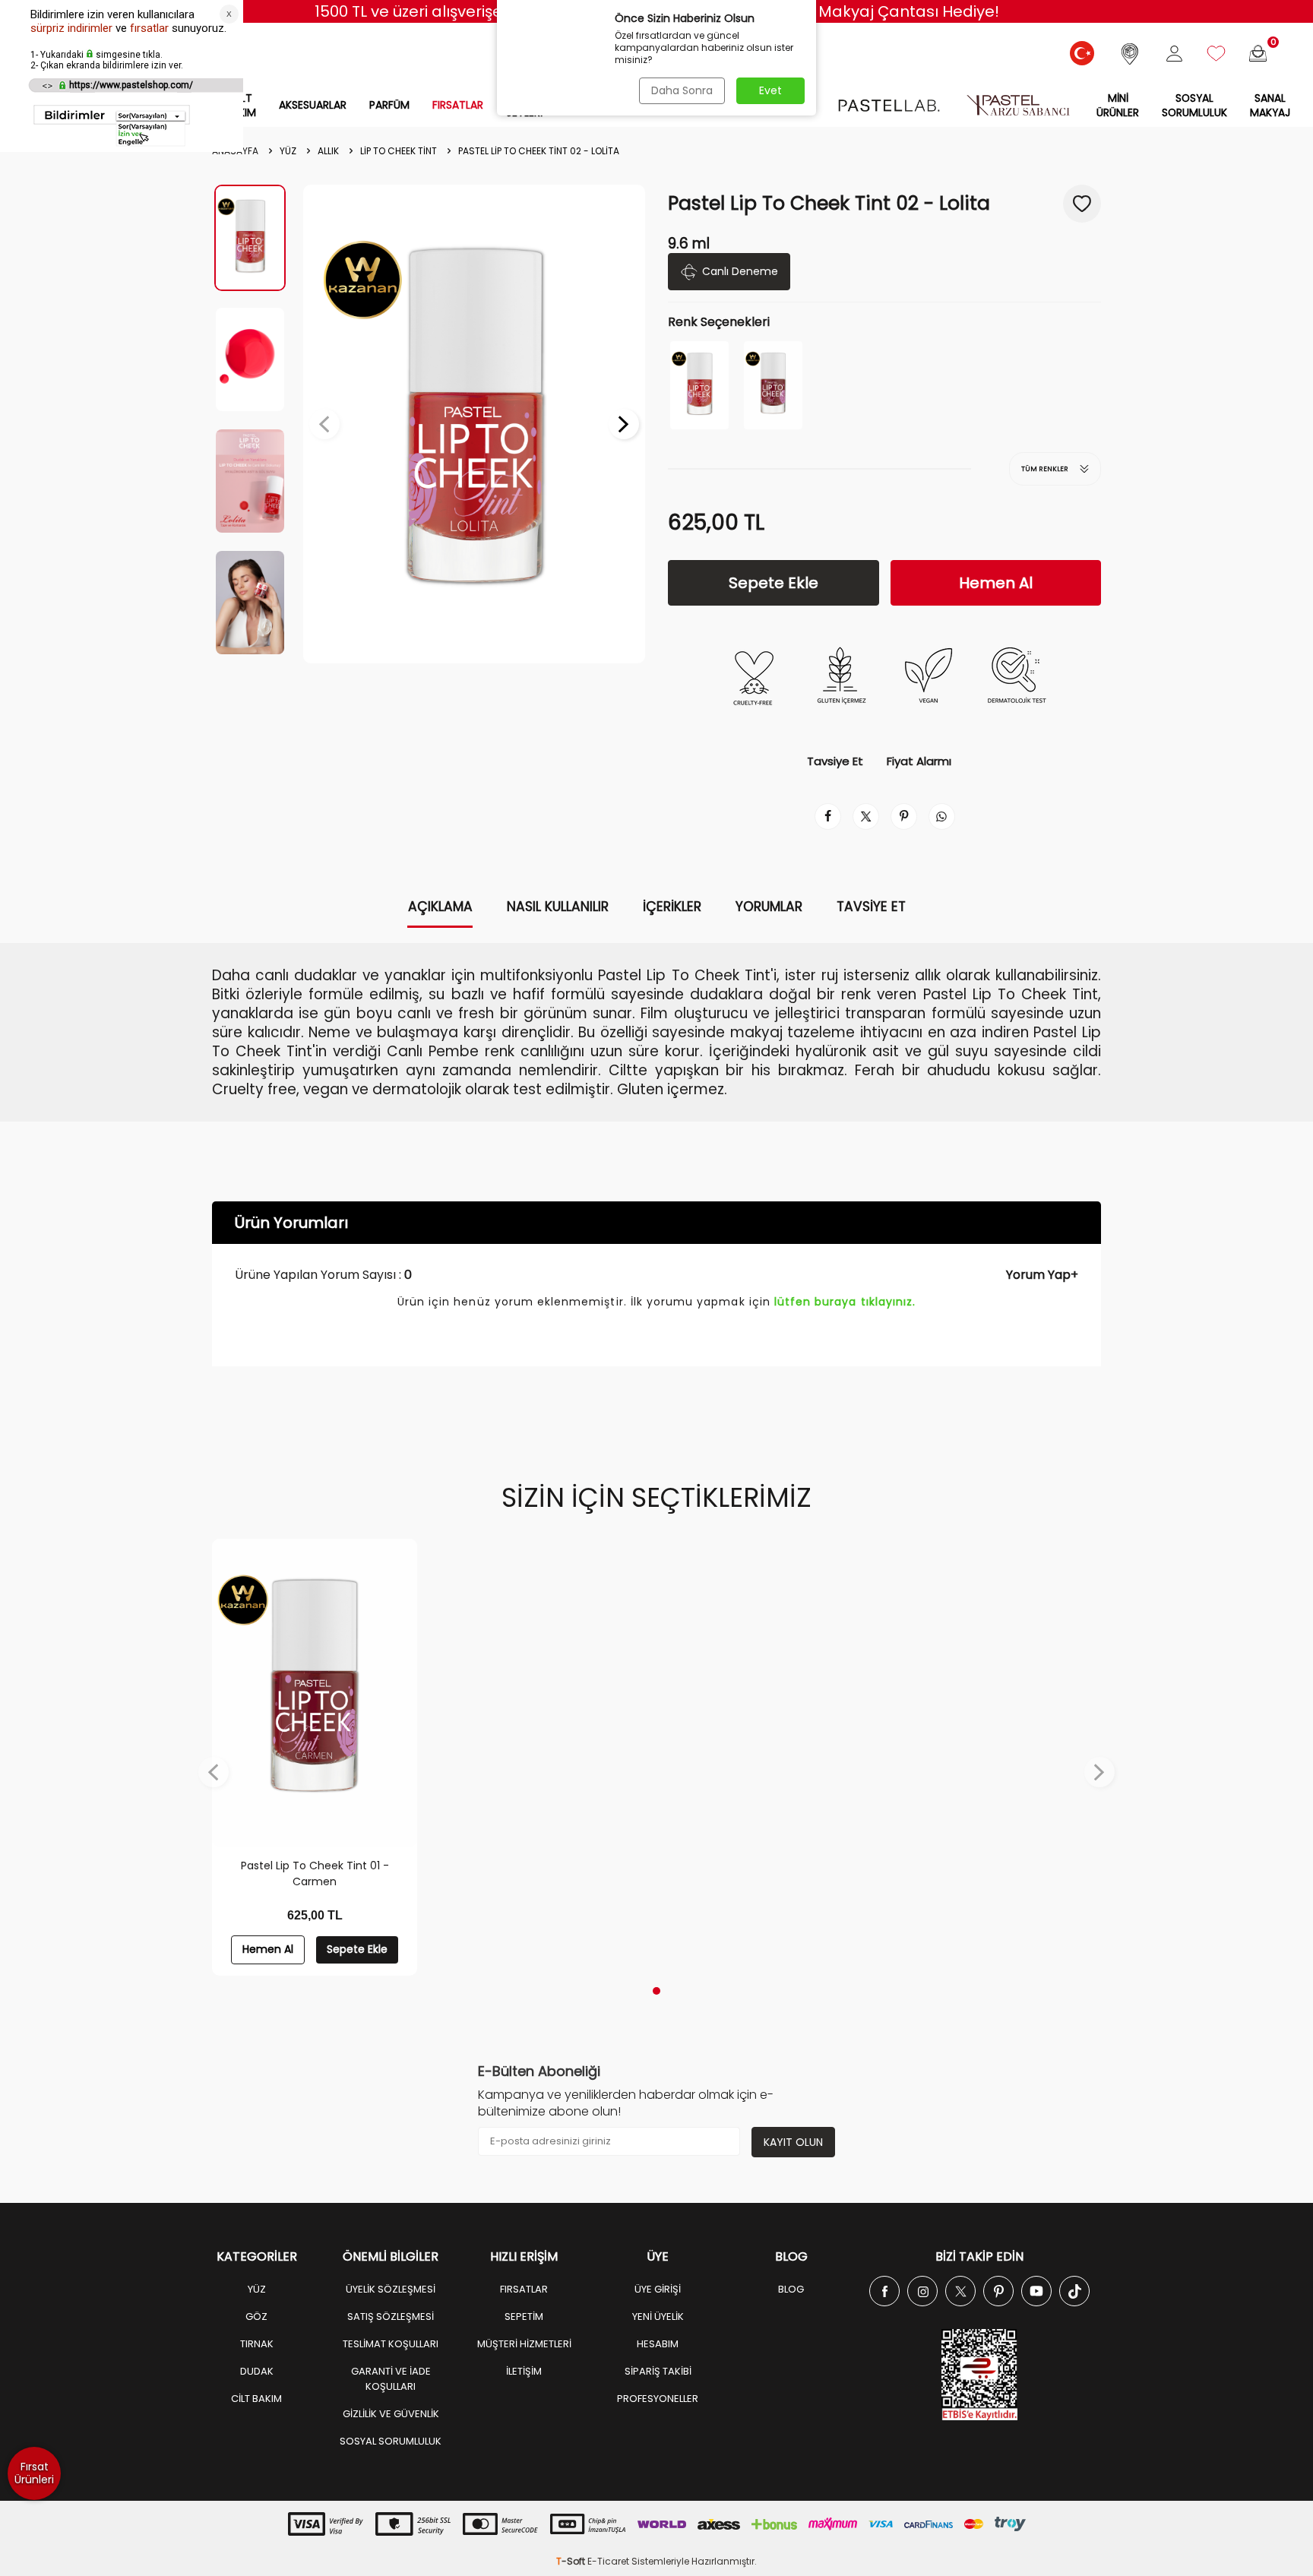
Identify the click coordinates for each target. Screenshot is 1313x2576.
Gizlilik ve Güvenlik (391, 2414)
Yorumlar (769, 907)
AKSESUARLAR (313, 105)
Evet (770, 90)
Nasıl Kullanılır (558, 907)
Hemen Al (996, 583)
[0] (1258, 54)
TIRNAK (257, 2344)
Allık (328, 151)
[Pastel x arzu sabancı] (1018, 105)
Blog (791, 2289)
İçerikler (672, 907)
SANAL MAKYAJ (1270, 105)
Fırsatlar (524, 2289)
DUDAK (257, 2371)
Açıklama (440, 907)
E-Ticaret (608, 2561)
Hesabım (658, 2344)
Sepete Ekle (774, 583)
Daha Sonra (682, 90)
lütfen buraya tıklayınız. (845, 1302)
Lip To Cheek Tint (399, 151)
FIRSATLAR (458, 105)
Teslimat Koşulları (391, 2344)
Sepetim (524, 2317)
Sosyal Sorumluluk (1194, 105)
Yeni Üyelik (658, 2317)
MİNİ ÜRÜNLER (1118, 105)
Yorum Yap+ (1042, 1275)
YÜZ (288, 151)
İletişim (524, 2371)
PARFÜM (389, 105)
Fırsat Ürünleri (34, 2473)
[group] (474, 424)
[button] (324, 424)
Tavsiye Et (835, 761)
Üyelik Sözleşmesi (391, 2289)
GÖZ (256, 2317)
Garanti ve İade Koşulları (391, 2379)
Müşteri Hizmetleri (524, 2344)
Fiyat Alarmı (919, 761)
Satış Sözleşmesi (391, 2317)
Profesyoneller (658, 2399)
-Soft (572, 2561)
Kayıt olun (793, 2142)
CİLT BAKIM (256, 2399)
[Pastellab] (889, 105)
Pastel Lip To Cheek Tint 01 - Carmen (315, 1873)
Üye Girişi (658, 2289)
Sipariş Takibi (658, 2371)
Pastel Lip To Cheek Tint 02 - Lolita (539, 151)
